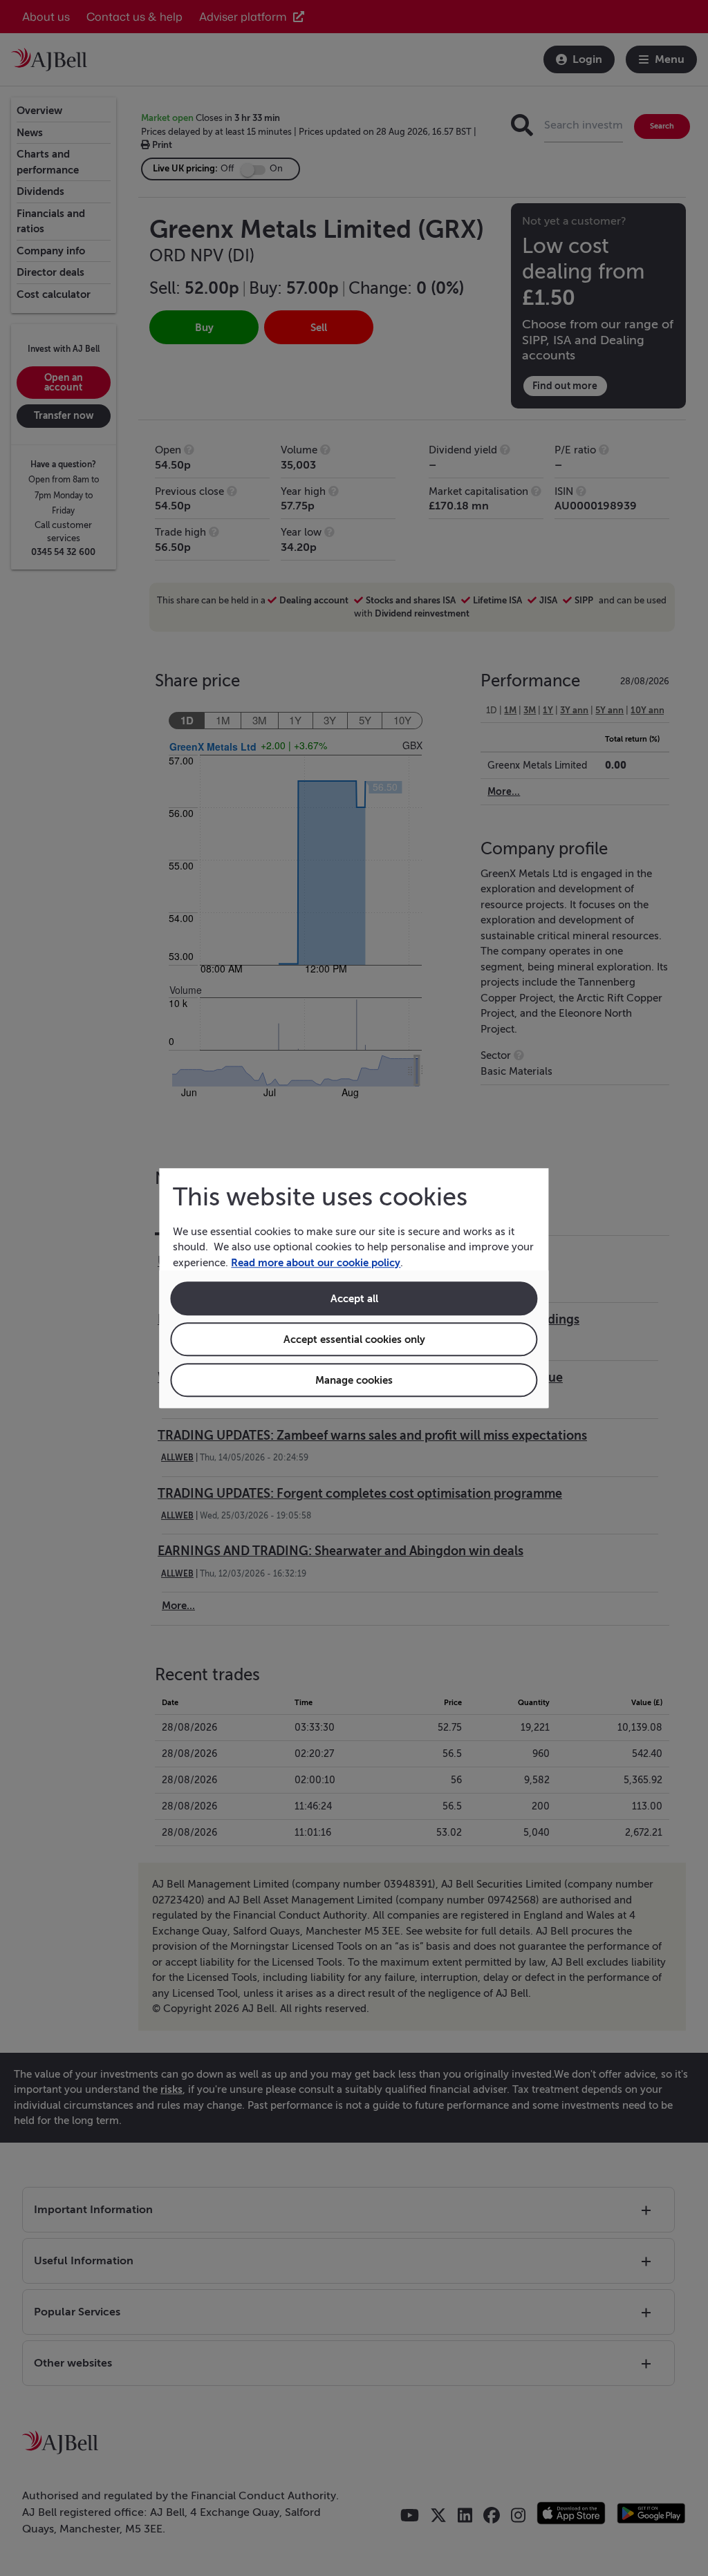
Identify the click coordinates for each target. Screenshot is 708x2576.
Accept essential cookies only (354, 1339)
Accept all (354, 1298)
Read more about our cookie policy (316, 1262)
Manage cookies (354, 1380)
